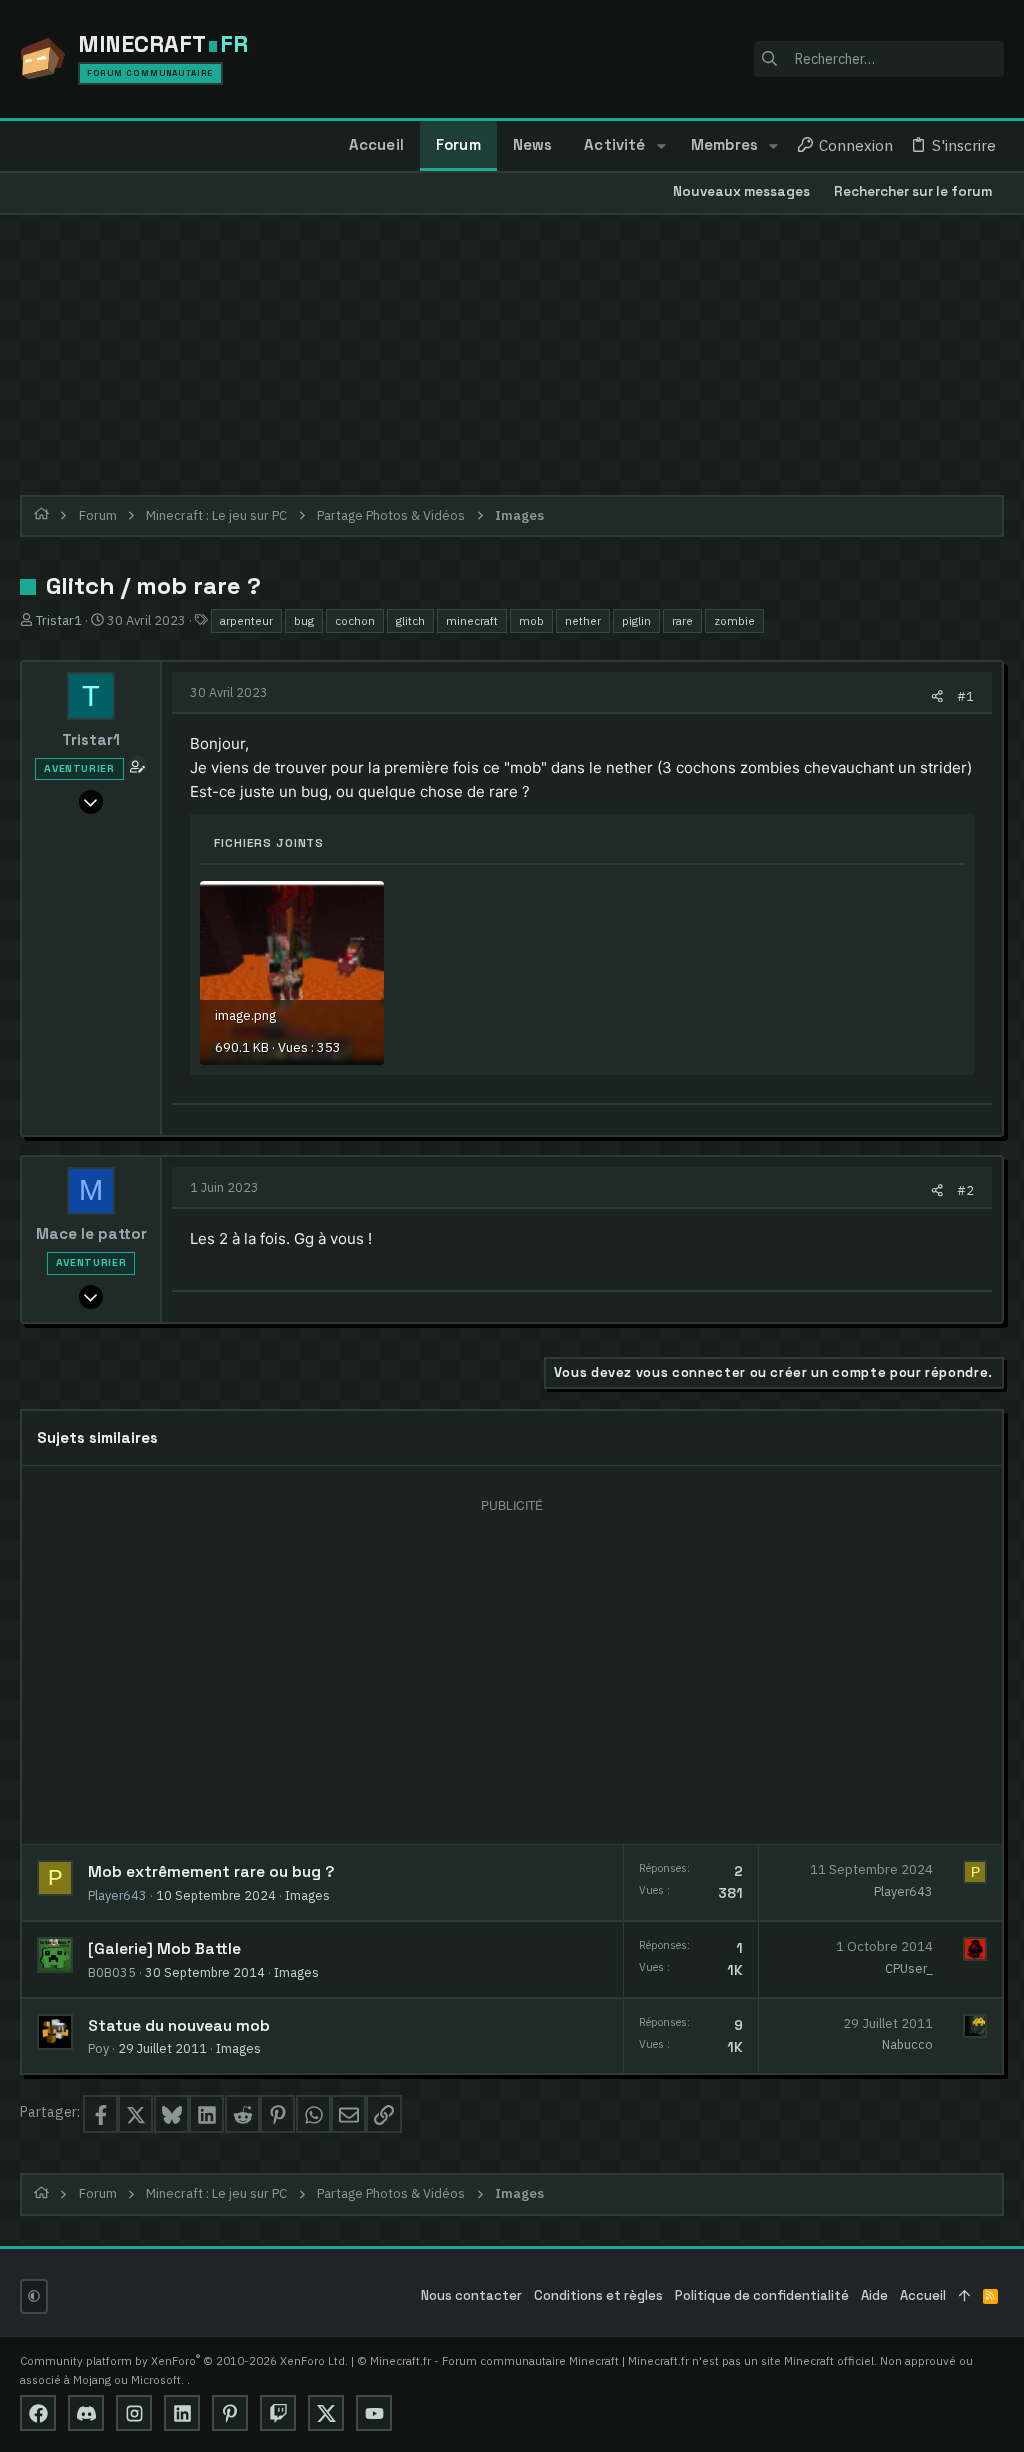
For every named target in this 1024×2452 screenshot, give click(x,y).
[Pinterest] (230, 2413)
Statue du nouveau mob (179, 2026)
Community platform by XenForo (184, 2360)
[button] (660, 146)
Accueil (923, 2295)
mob (531, 620)
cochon (355, 620)
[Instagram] (134, 2413)
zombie (734, 620)
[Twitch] (278, 2413)
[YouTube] (374, 2413)
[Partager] (937, 696)
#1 (965, 696)
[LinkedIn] (182, 2413)
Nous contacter (471, 2295)
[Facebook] (38, 2413)
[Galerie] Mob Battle (164, 1949)
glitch (410, 620)
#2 (965, 1190)
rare (682, 620)
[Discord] (86, 2413)
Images (307, 1895)
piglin (636, 620)
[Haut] (964, 2296)
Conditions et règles (598, 2295)
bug (304, 620)
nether (583, 620)
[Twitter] (326, 2413)
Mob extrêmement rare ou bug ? (211, 1872)
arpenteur (246, 620)
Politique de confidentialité (762, 2295)
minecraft (472, 620)
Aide (874, 2295)
